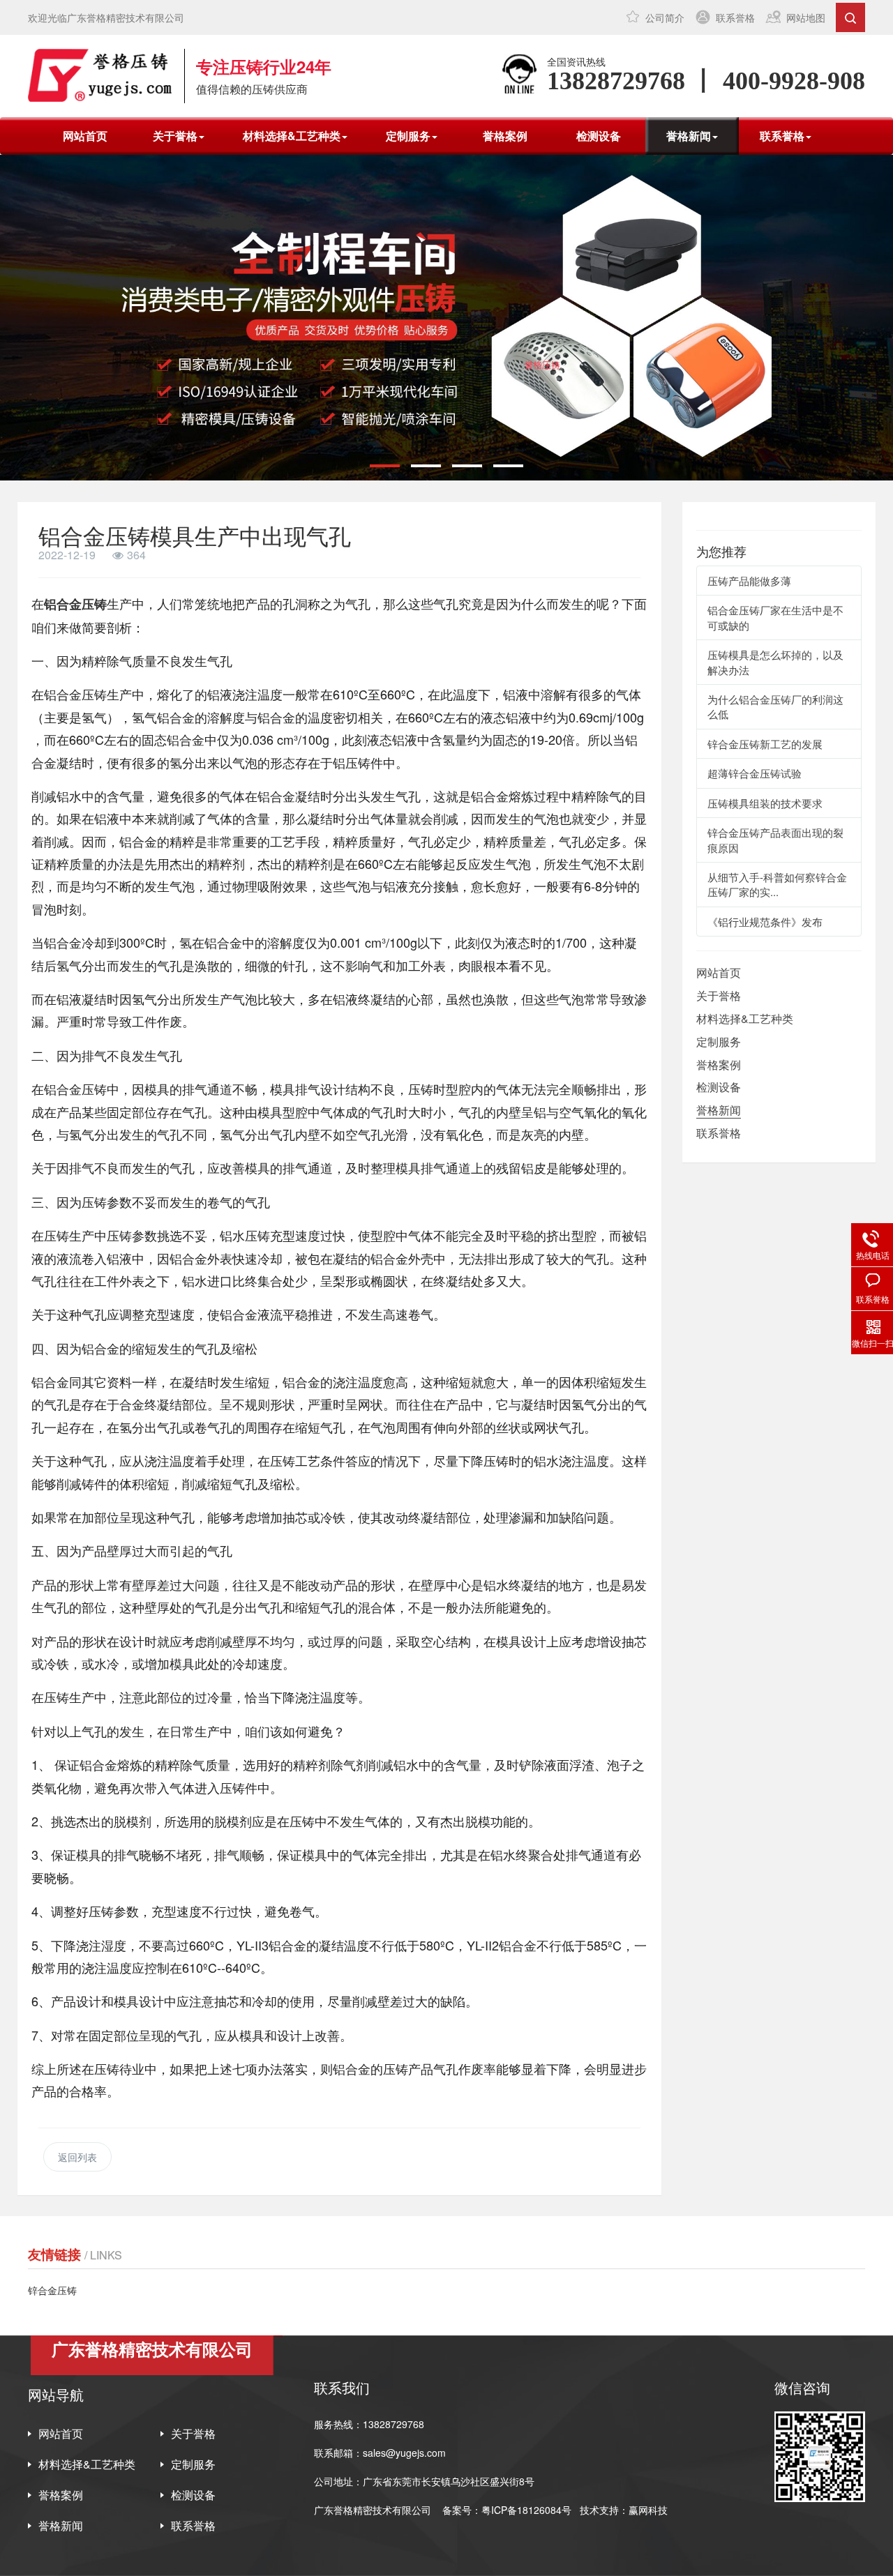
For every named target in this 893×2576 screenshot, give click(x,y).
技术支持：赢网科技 (624, 2510)
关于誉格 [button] (175, 136)
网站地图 (806, 17)
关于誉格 (719, 995)
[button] (385, 466)
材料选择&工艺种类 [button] (292, 136)
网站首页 (85, 136)
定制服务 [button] (408, 136)
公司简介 (665, 17)
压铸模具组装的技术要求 (765, 803)
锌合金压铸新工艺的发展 (765, 744)
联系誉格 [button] (782, 136)
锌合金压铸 (52, 2290)
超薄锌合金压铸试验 (755, 773)
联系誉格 (735, 17)
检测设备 (599, 136)
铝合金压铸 (75, 604)
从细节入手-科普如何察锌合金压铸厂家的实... (777, 884)
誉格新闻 (719, 1110)
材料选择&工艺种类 (745, 1018)
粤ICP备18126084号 (528, 2510)
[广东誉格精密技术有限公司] (100, 75)
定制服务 (719, 1041)
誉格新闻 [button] (689, 136)
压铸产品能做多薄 (749, 581)
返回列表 (77, 2157)
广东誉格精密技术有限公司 (373, 2510)
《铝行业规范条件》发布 (765, 922)
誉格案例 (505, 136)
